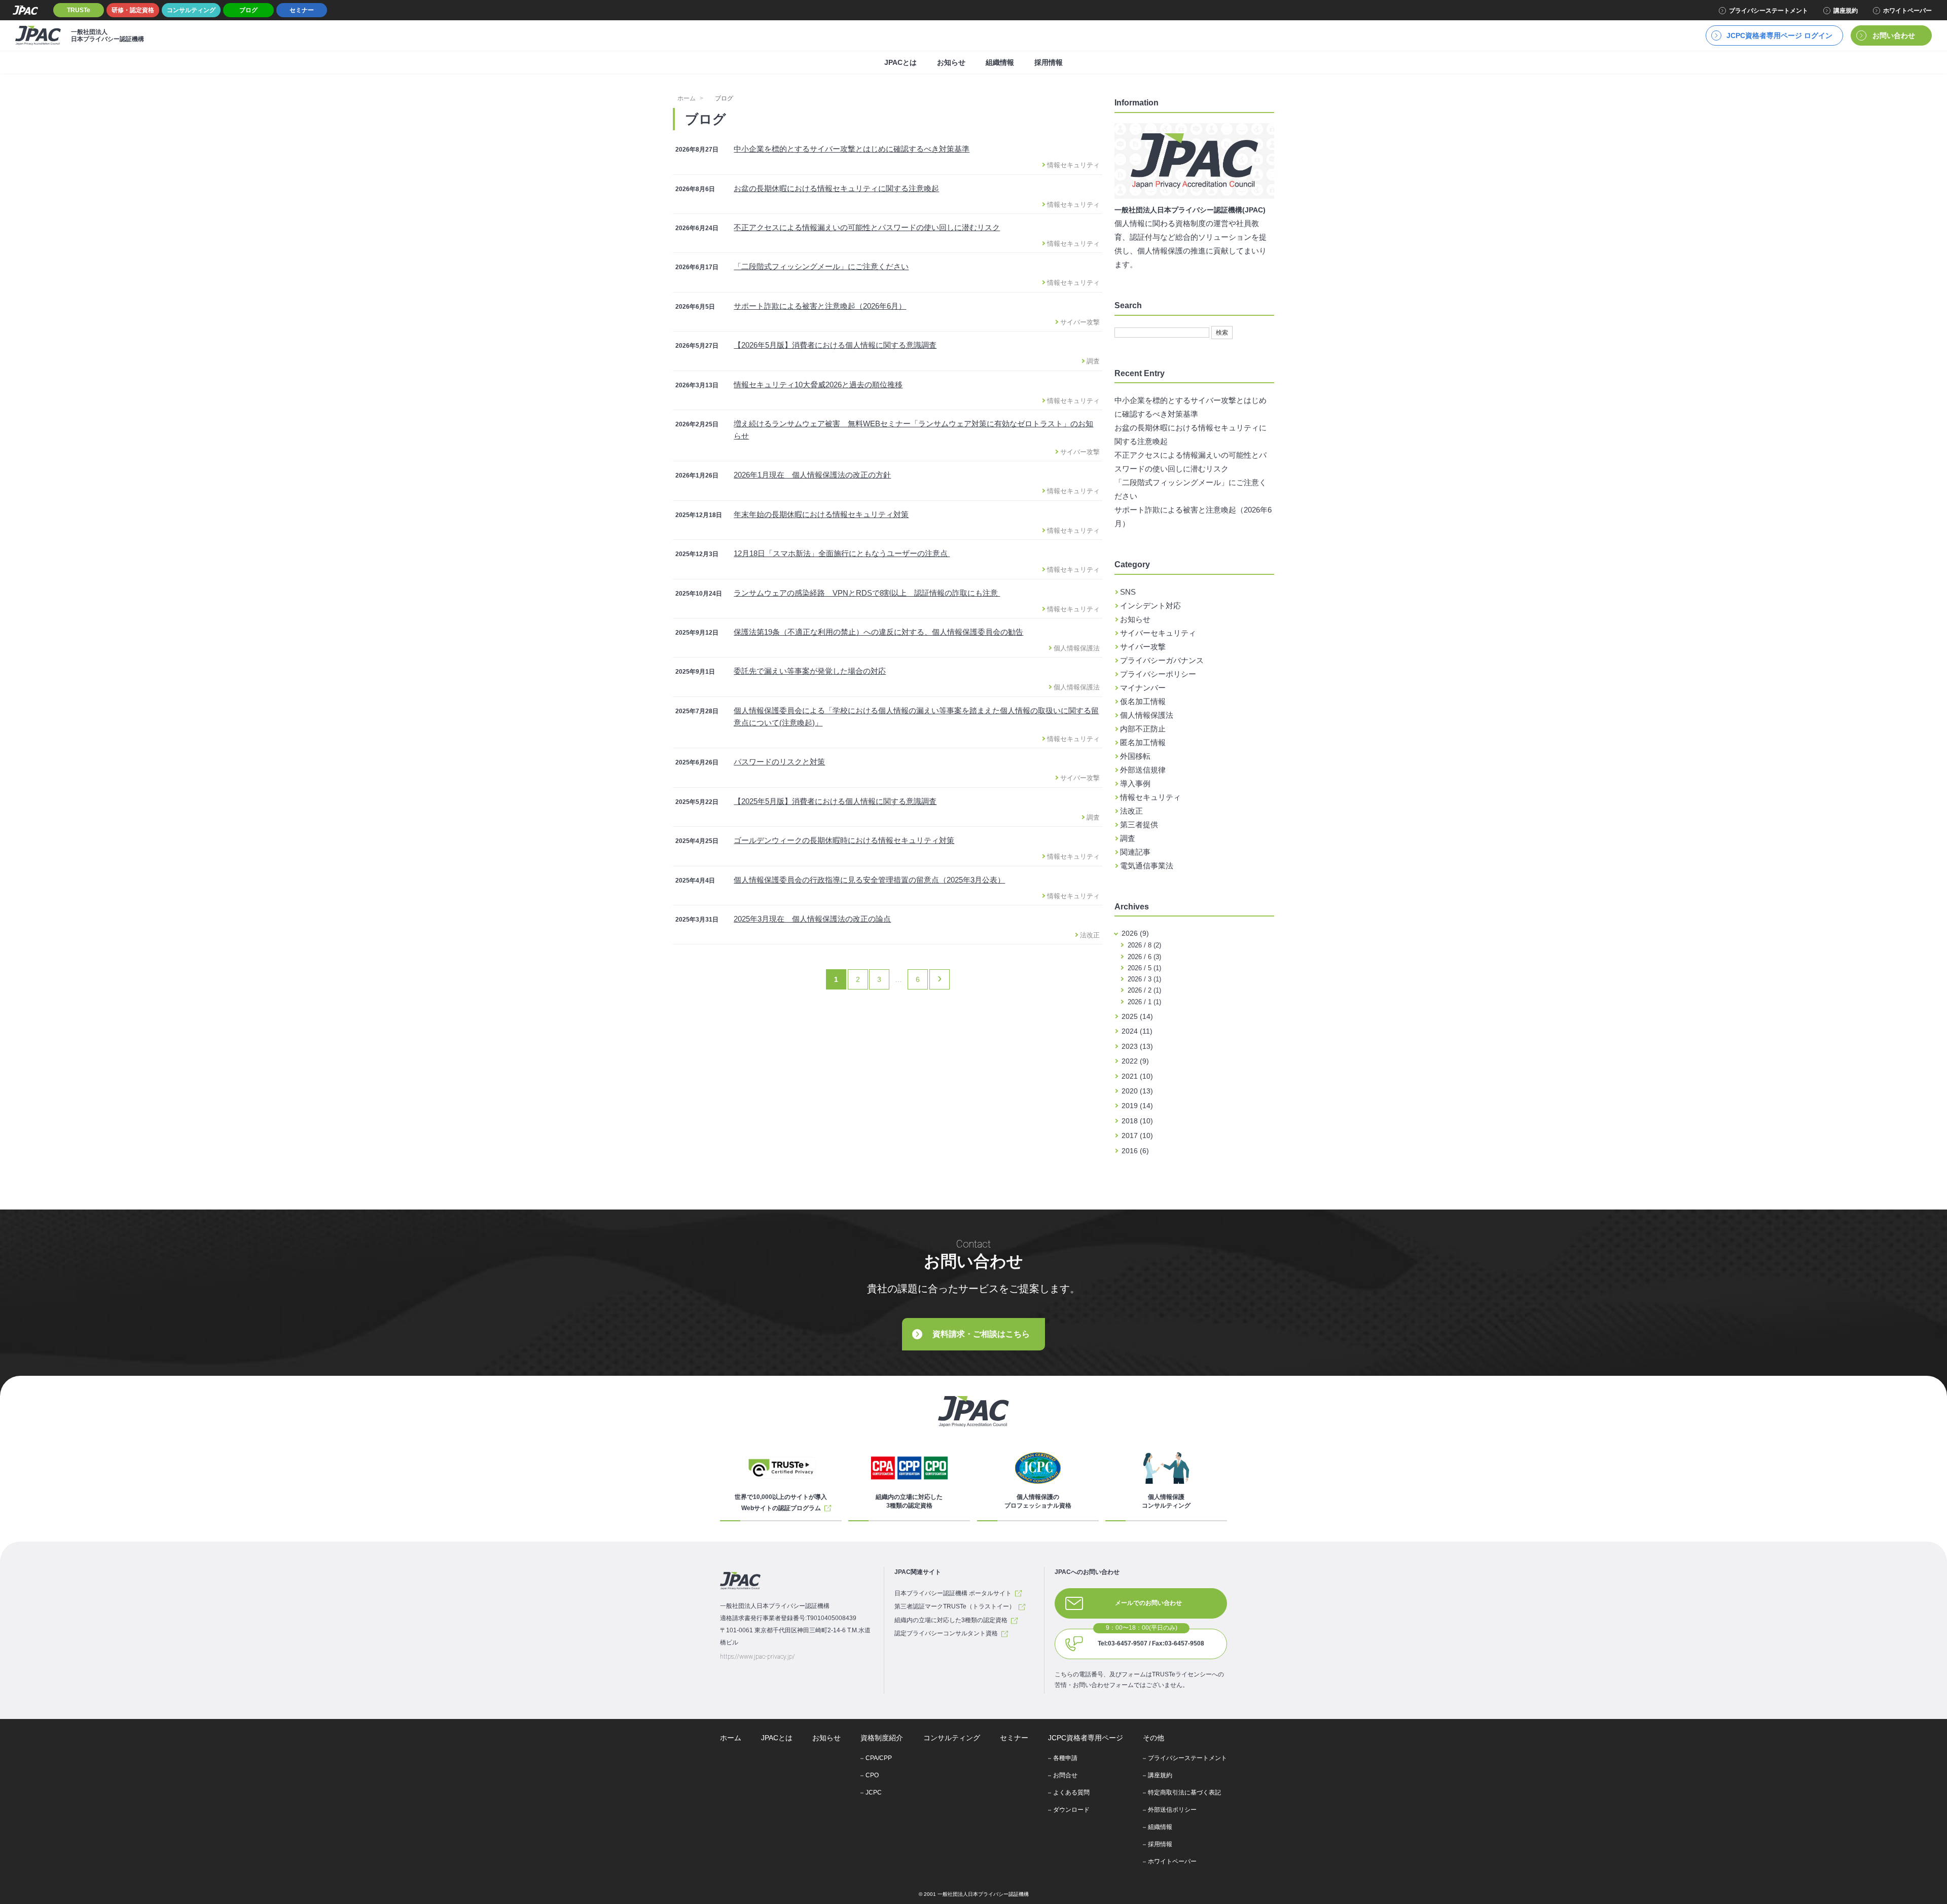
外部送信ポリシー (1172, 1810)
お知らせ (951, 62)
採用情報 (1049, 62)
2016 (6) (1135, 1151)
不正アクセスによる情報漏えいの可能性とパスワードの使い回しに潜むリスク (867, 227)
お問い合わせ (1894, 35)
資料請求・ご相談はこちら (981, 1334)
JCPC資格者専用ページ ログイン (1779, 35)
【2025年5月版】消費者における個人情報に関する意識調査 (835, 801)
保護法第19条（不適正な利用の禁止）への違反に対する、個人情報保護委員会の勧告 (878, 632)
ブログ (248, 10)
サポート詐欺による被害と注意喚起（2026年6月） (820, 306)
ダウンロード (1071, 1810)
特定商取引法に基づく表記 (1184, 1792)
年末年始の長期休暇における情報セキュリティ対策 (821, 514)
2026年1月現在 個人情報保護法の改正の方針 (812, 475)
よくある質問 (1071, 1792)
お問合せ (1065, 1775)
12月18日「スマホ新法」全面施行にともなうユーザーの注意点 (842, 553)
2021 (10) (1137, 1076)
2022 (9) (1135, 1061)
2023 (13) (1137, 1046)
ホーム (687, 98)
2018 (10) (1137, 1121)
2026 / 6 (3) (1143, 957)
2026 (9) (1135, 933)
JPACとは (900, 62)
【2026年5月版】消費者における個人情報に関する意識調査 (835, 345)
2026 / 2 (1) (1143, 990)
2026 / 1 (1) (1143, 1002)
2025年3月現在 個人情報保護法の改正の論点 (812, 919)
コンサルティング (191, 10)
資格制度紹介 (882, 1738)
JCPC (874, 1792)
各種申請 (1065, 1758)
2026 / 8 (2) (1143, 945)
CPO (872, 1775)
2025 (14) (1137, 1016)
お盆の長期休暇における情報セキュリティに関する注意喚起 (836, 188)
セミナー (302, 10)
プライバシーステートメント (1769, 11)
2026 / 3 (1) (1143, 979)
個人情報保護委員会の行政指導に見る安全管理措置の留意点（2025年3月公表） (869, 880)
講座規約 (1846, 11)
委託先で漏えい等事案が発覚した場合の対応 (810, 671)
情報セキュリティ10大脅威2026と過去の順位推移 (818, 385)
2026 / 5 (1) (1143, 968)
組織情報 (1000, 62)
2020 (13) (1137, 1091)
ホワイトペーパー (1907, 11)
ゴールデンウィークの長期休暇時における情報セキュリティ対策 (844, 840)
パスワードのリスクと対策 (779, 762)
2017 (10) (1137, 1136)
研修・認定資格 (133, 10)
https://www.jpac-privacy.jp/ (758, 1657)
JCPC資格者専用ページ (1086, 1738)
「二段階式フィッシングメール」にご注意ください (821, 266)
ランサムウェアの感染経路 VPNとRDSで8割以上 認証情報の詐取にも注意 (867, 593)
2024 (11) (1137, 1031)
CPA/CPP (879, 1758)
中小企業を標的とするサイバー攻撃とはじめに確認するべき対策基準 (852, 149)
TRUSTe (79, 10)
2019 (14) (1137, 1106)
